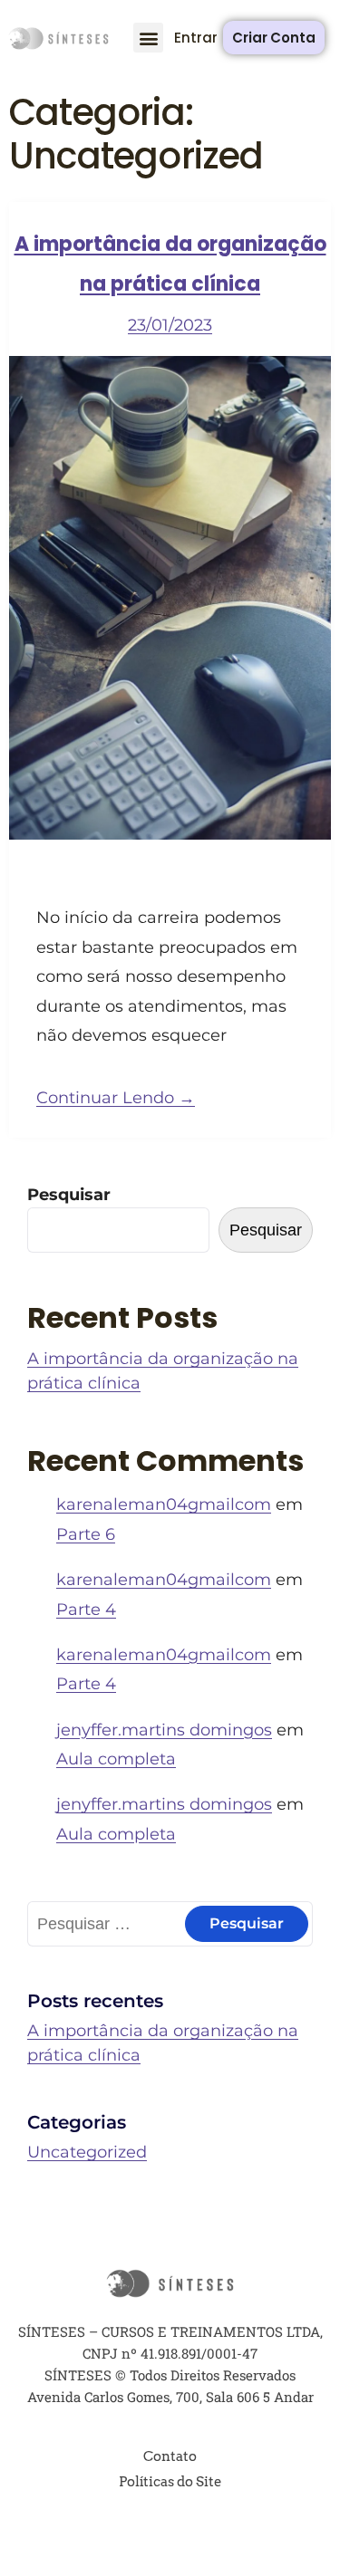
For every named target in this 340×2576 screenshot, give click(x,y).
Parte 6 (86, 1534)
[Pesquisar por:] (170, 1924)
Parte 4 (86, 1610)
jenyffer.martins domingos (164, 1730)
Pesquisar (69, 1195)
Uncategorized (87, 2152)
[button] (148, 38)
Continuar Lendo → (116, 1098)
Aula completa (116, 1759)
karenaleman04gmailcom (164, 1504)
